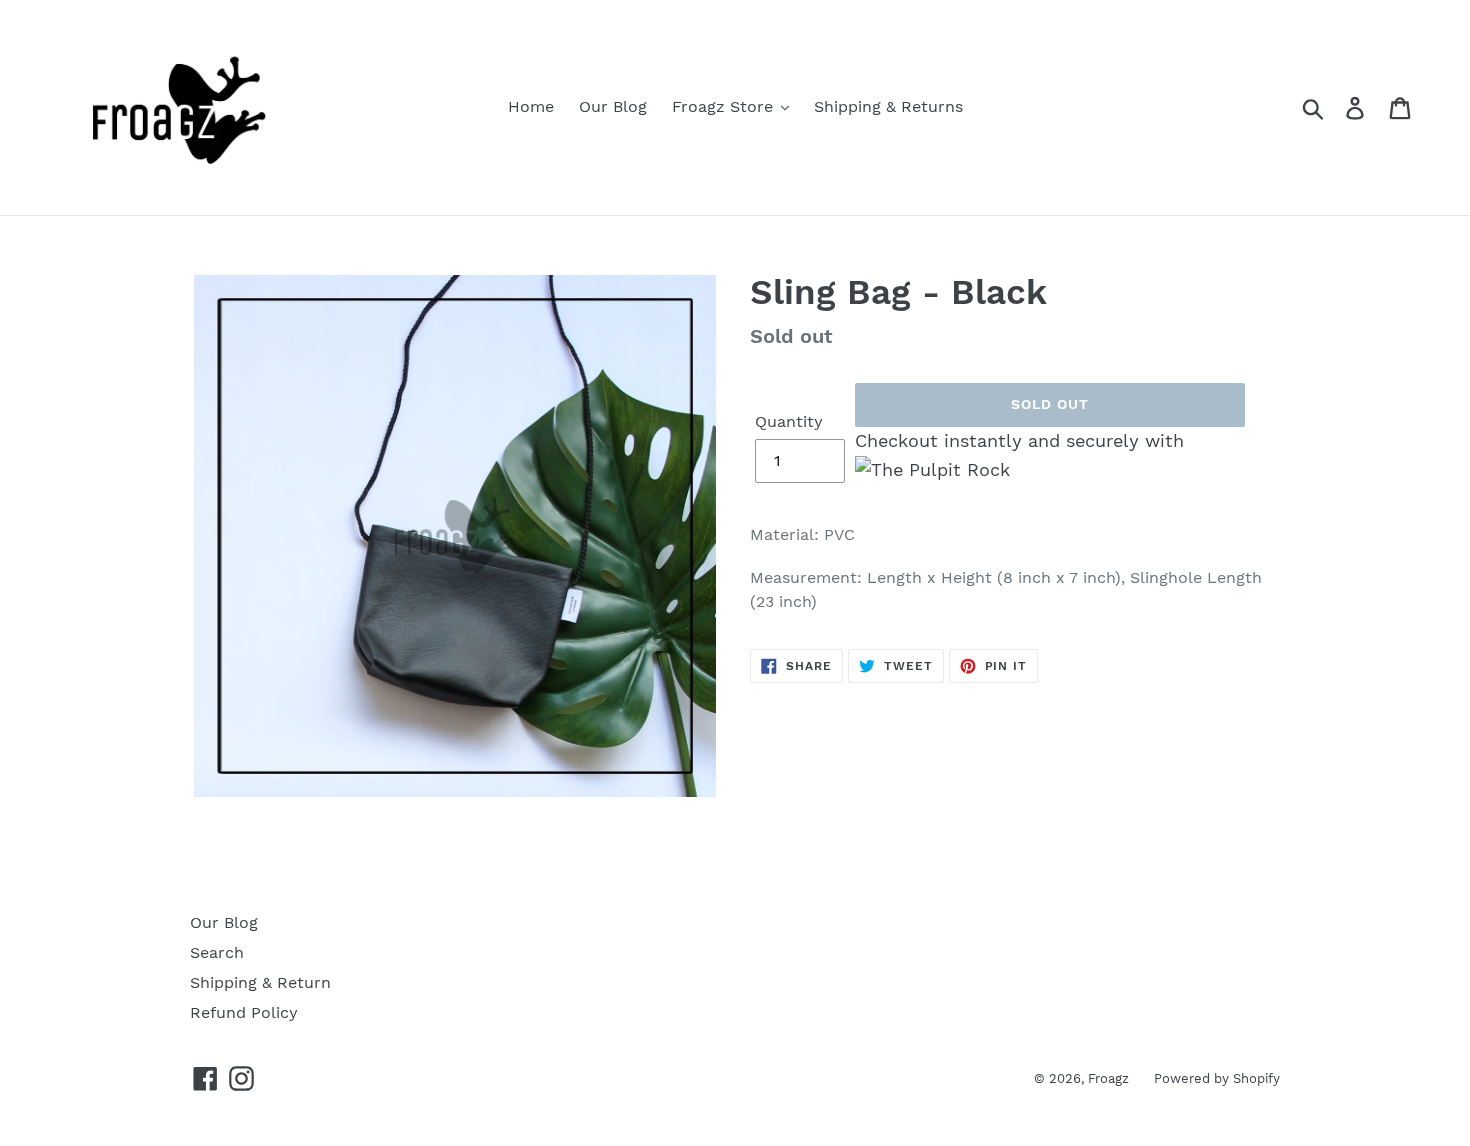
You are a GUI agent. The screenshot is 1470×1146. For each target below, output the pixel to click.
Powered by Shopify (1217, 1078)
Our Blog (224, 922)
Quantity (789, 421)
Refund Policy (244, 1012)
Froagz (1108, 1078)
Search (217, 952)
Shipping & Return (260, 982)
